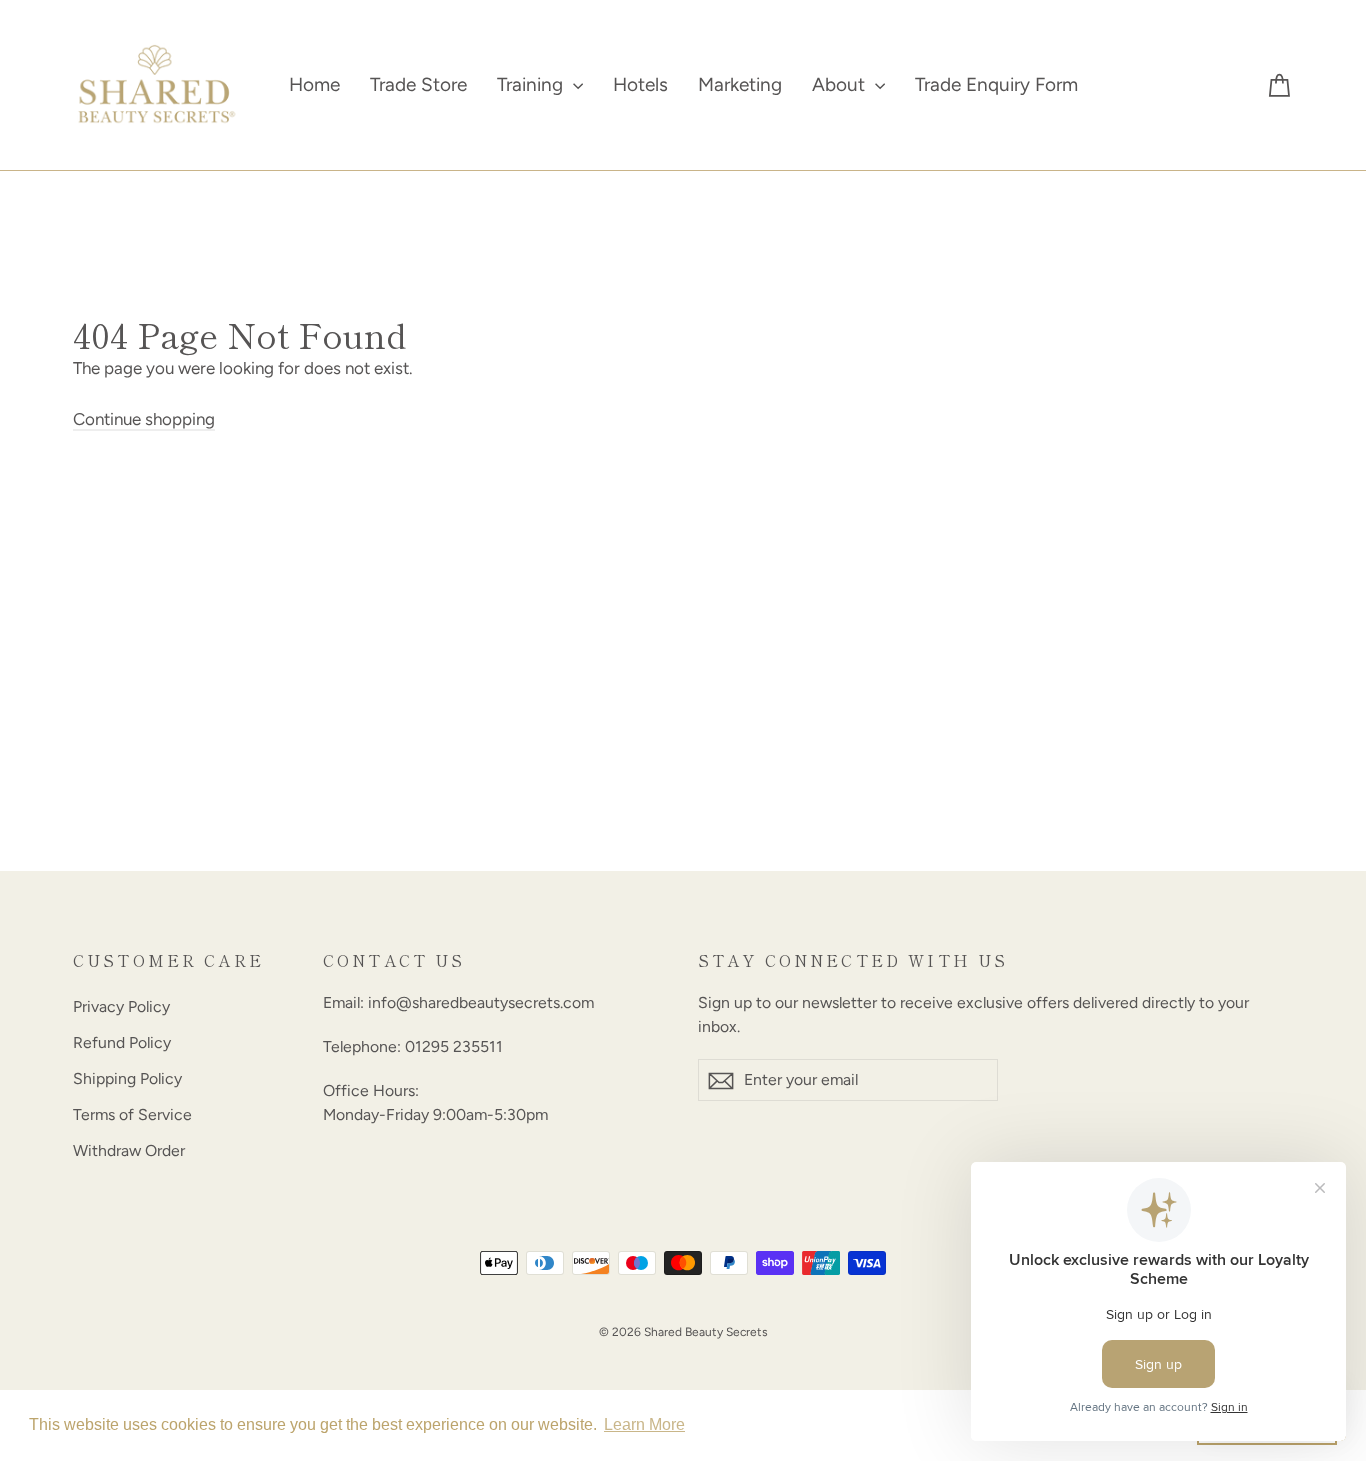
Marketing (740, 84)
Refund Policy (122, 1042)
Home (314, 84)
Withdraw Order (129, 1150)
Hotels (640, 84)
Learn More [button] (644, 1424)
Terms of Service (132, 1114)
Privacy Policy (121, 1006)
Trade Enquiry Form (996, 84)
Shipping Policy (127, 1078)
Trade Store (418, 84)
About (841, 84)
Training (532, 84)
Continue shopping (144, 419)
